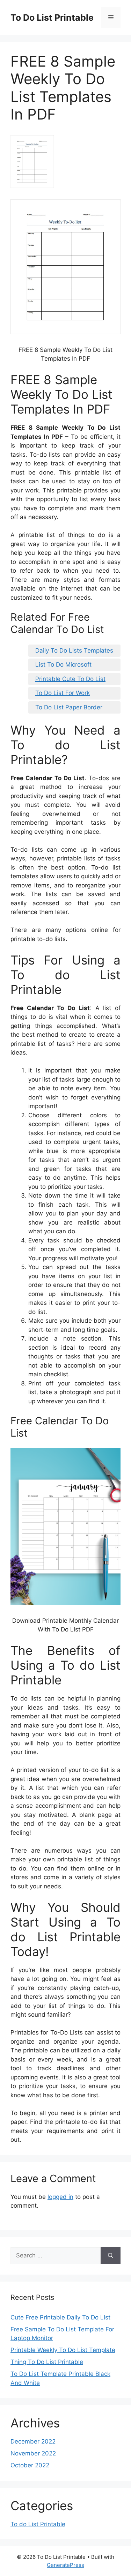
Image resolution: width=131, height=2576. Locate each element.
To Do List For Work (63, 693)
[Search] (111, 2256)
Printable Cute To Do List (70, 679)
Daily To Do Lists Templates (74, 650)
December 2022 (33, 2441)
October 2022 (30, 2465)
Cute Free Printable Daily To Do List (60, 2317)
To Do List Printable (52, 18)
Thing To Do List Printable (47, 2362)
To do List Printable (38, 2524)
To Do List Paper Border (69, 707)
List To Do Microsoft (63, 665)
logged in (60, 2197)
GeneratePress (65, 2565)
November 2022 (33, 2453)
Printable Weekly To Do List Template (63, 2350)
